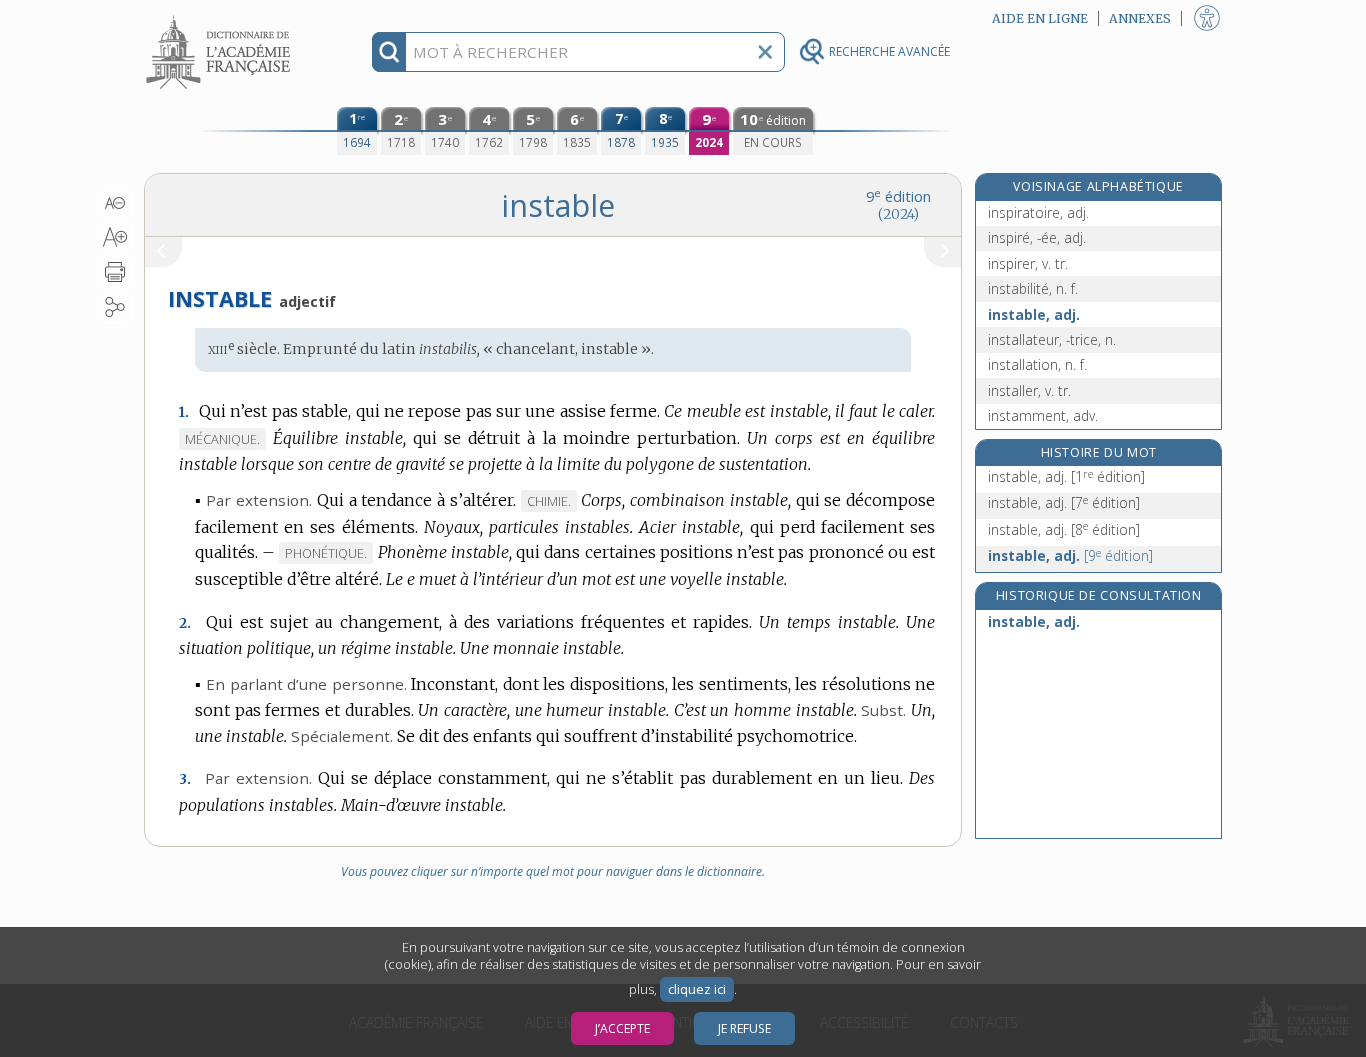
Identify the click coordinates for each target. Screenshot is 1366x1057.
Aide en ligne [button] (1040, 18)
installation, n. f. (1037, 364)
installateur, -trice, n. (1052, 339)
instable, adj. (1034, 314)
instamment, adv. (1043, 415)
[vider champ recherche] (765, 52)
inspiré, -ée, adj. (1037, 237)
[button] (115, 203)
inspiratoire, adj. (1038, 212)
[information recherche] (389, 52)
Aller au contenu (221, 17)
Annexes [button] (1140, 18)
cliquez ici (697, 989)
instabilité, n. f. (1033, 288)
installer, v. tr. (1029, 390)
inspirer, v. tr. (1028, 263)
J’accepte (622, 1028)
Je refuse (744, 1028)
